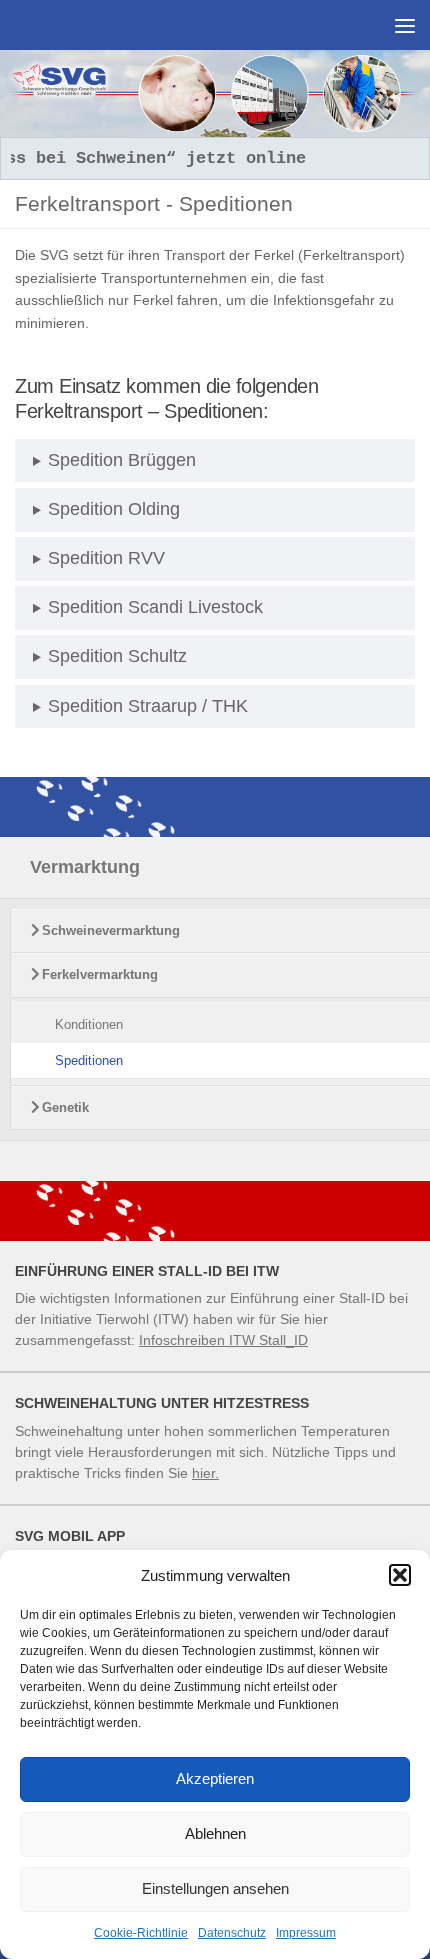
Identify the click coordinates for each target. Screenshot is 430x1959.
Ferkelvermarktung (100, 974)
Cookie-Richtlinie (141, 1933)
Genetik (65, 1107)
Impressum (306, 1933)
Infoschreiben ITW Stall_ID (223, 1340)
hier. (205, 1473)
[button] (400, 1575)
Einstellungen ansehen (215, 1888)
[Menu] (405, 25)
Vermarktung (85, 867)
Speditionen (89, 1060)
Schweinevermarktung (111, 930)
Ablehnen (215, 1833)
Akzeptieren (215, 1778)
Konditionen (89, 1024)
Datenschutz (232, 1933)
